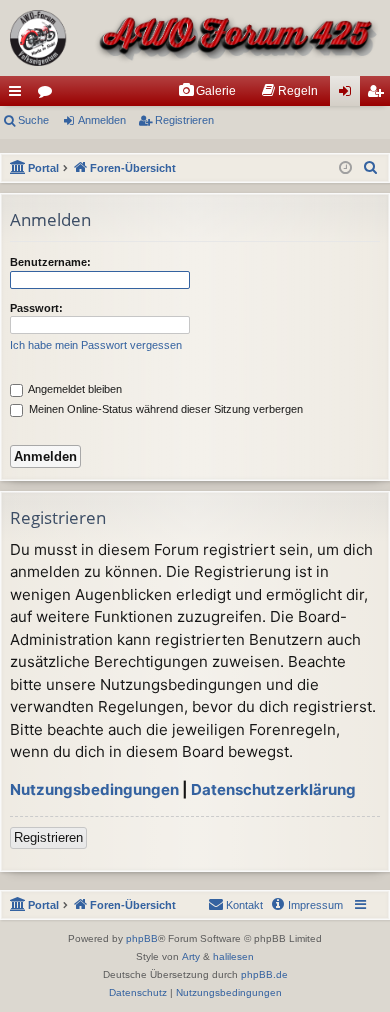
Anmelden (102, 120)
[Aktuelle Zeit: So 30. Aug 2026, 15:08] (345, 168)
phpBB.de (264, 974)
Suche (33, 120)
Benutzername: (50, 262)
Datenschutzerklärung (273, 789)
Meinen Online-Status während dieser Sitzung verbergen (164, 409)
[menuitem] (207, 91)
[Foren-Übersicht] (195, 38)
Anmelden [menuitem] (349, 95)
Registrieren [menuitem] (379, 95)
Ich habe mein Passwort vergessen (96, 345)
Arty (191, 956)
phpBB (142, 938)
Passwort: (36, 308)
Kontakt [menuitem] (244, 905)
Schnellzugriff (19, 95)
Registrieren (184, 120)
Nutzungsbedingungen (94, 789)
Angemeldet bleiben (74, 389)
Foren (49, 95)
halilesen (233, 956)
